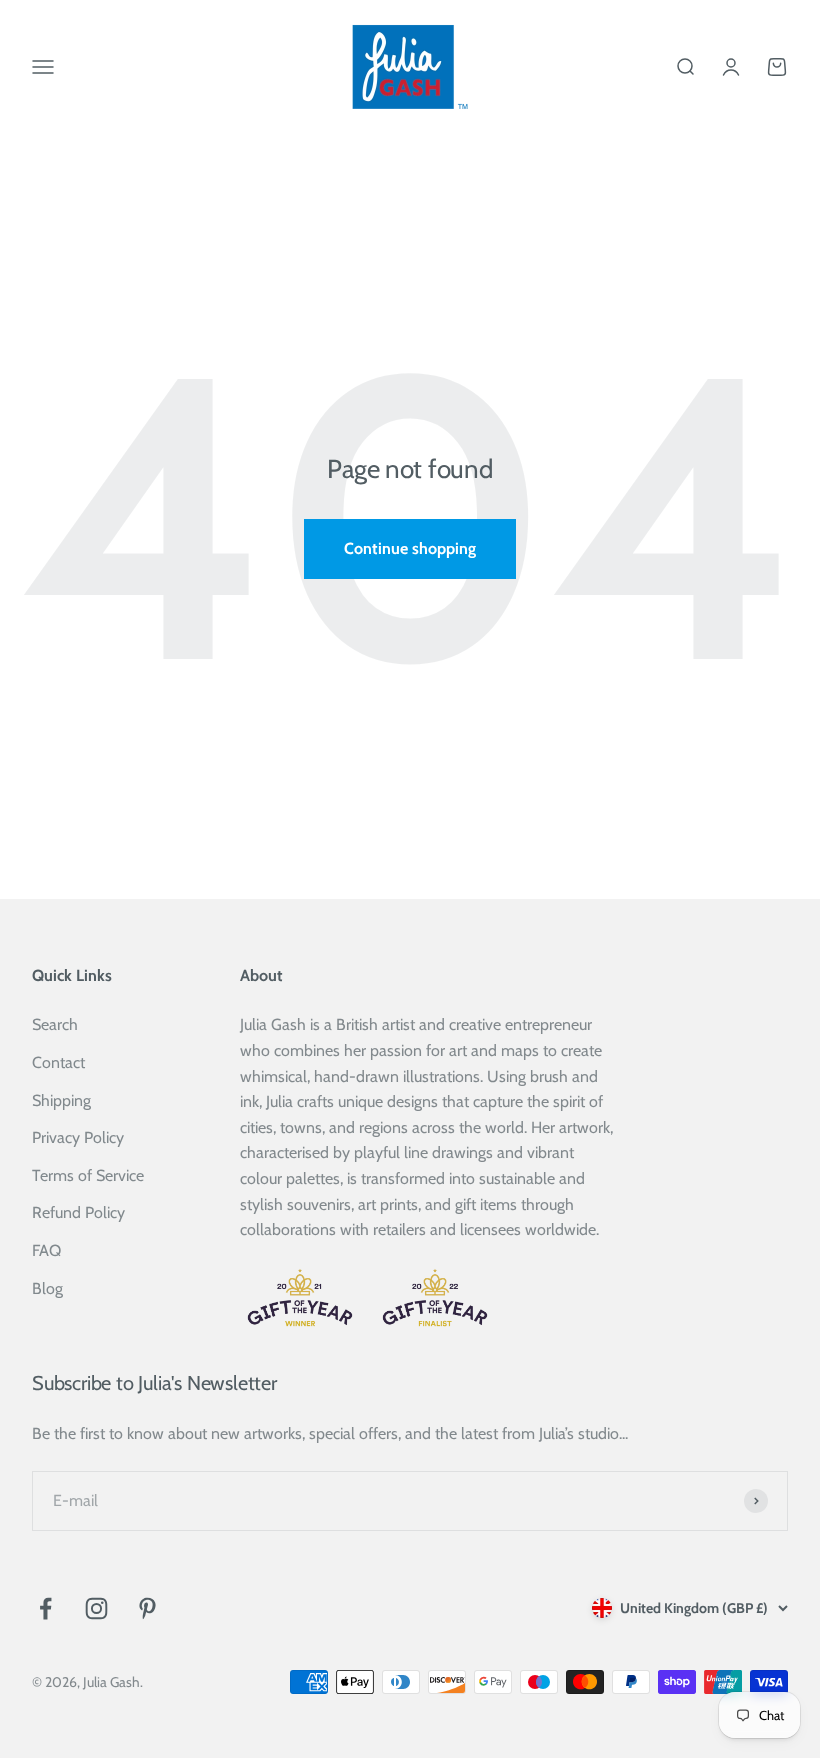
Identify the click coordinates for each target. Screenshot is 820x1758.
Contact (58, 1062)
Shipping (61, 1100)
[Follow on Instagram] (96, 1608)
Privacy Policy (78, 1137)
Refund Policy (78, 1212)
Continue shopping (410, 548)
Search (55, 1024)
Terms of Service (88, 1175)
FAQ (46, 1250)
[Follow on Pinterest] (147, 1608)
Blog (47, 1288)
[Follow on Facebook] (45, 1608)
